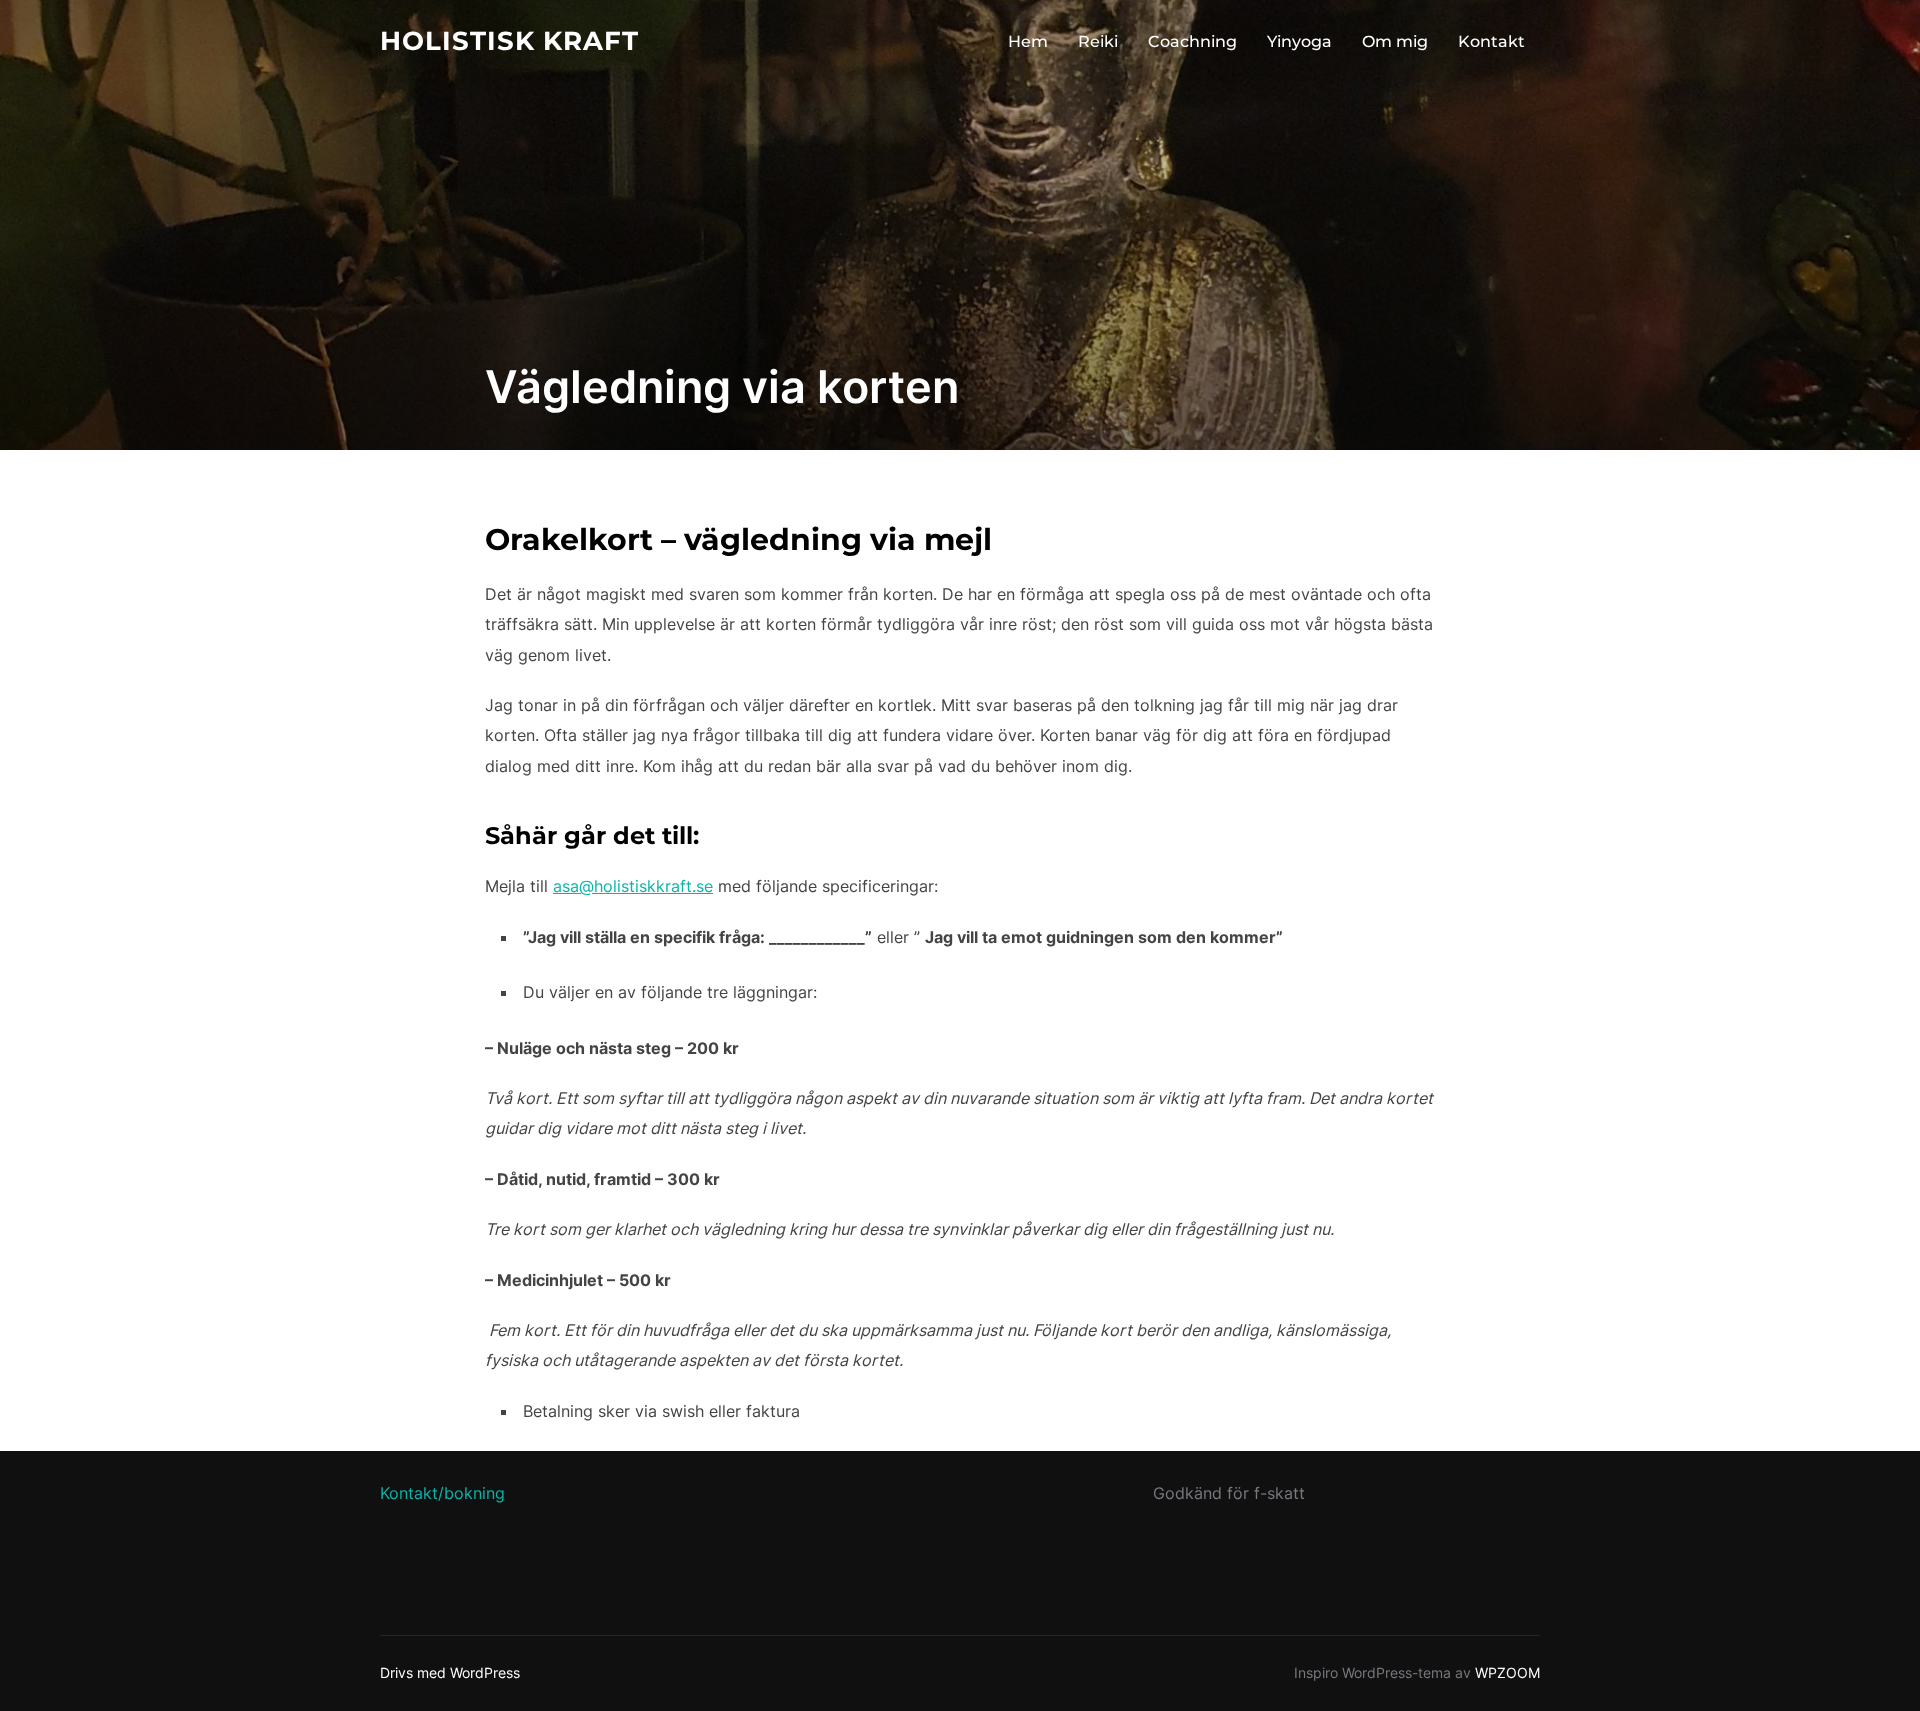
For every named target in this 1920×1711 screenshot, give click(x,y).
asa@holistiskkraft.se (633, 886)
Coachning (1192, 41)
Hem (1028, 41)
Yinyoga (1299, 41)
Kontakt (1491, 41)
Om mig (1395, 41)
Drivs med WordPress (450, 1672)
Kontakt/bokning (442, 1493)
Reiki (1098, 41)
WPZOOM (1507, 1672)
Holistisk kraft (509, 41)
